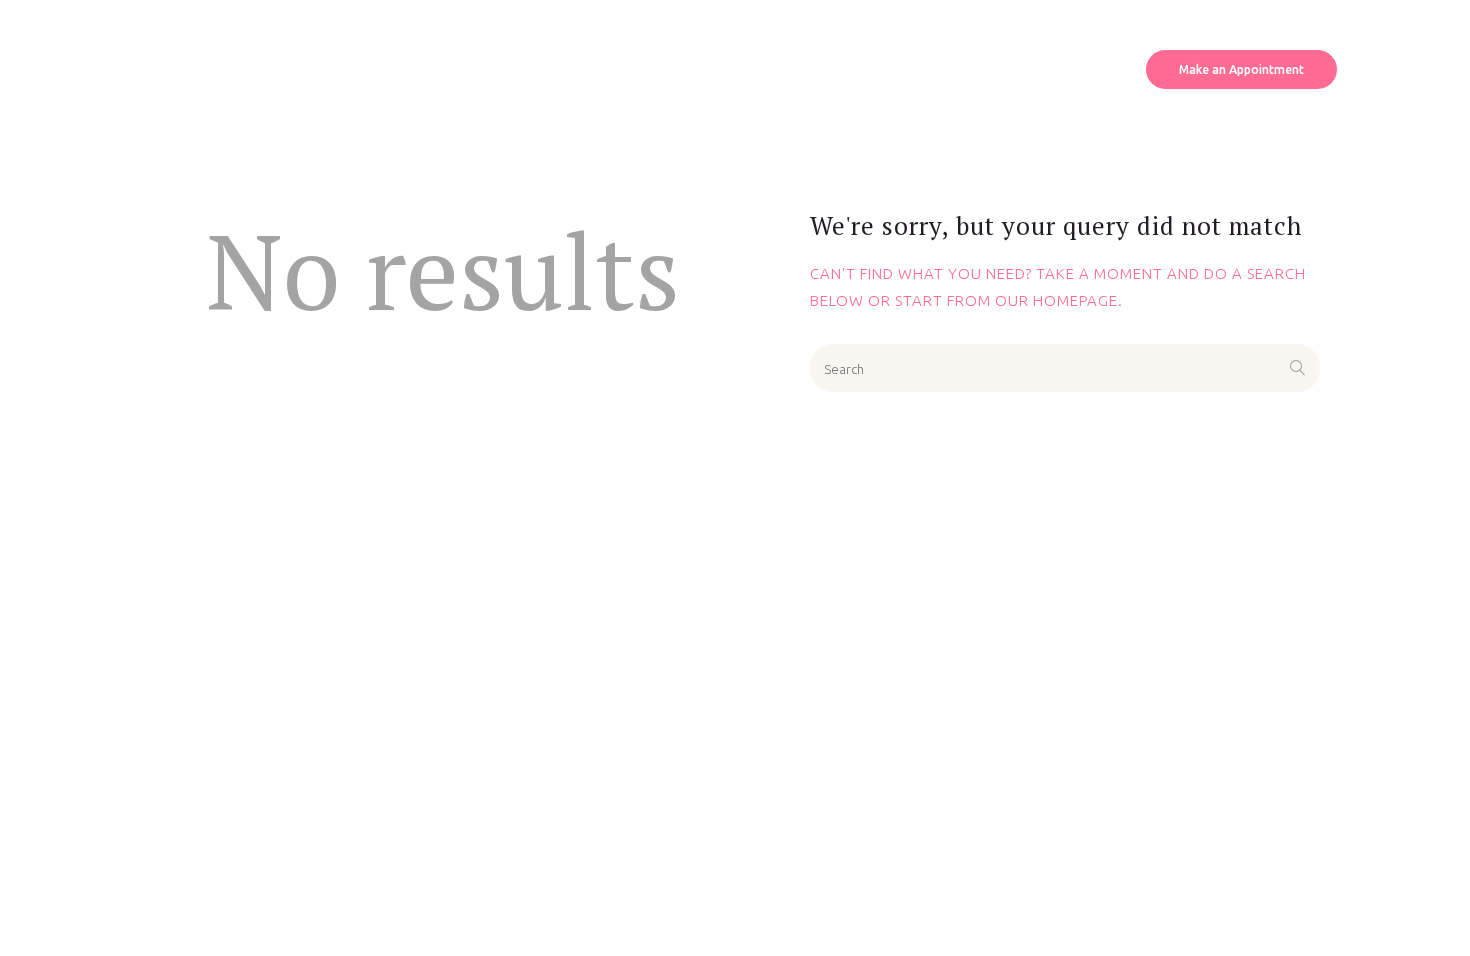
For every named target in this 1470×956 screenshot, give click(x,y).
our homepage (1056, 300)
